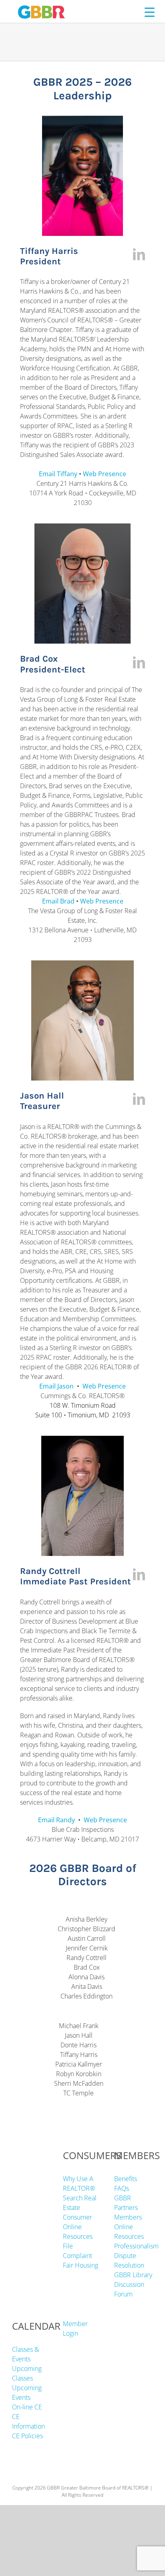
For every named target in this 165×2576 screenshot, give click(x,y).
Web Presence (105, 474)
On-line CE (27, 2407)
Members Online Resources (129, 2227)
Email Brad (58, 901)
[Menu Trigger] (150, 12)
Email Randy (56, 1820)
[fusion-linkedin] (139, 254)
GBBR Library (133, 2275)
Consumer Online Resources (78, 2227)
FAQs (122, 2188)
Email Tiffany (58, 474)
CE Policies (27, 2436)
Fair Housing (80, 2265)
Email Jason (56, 1386)
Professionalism (136, 2246)
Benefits (126, 2179)
